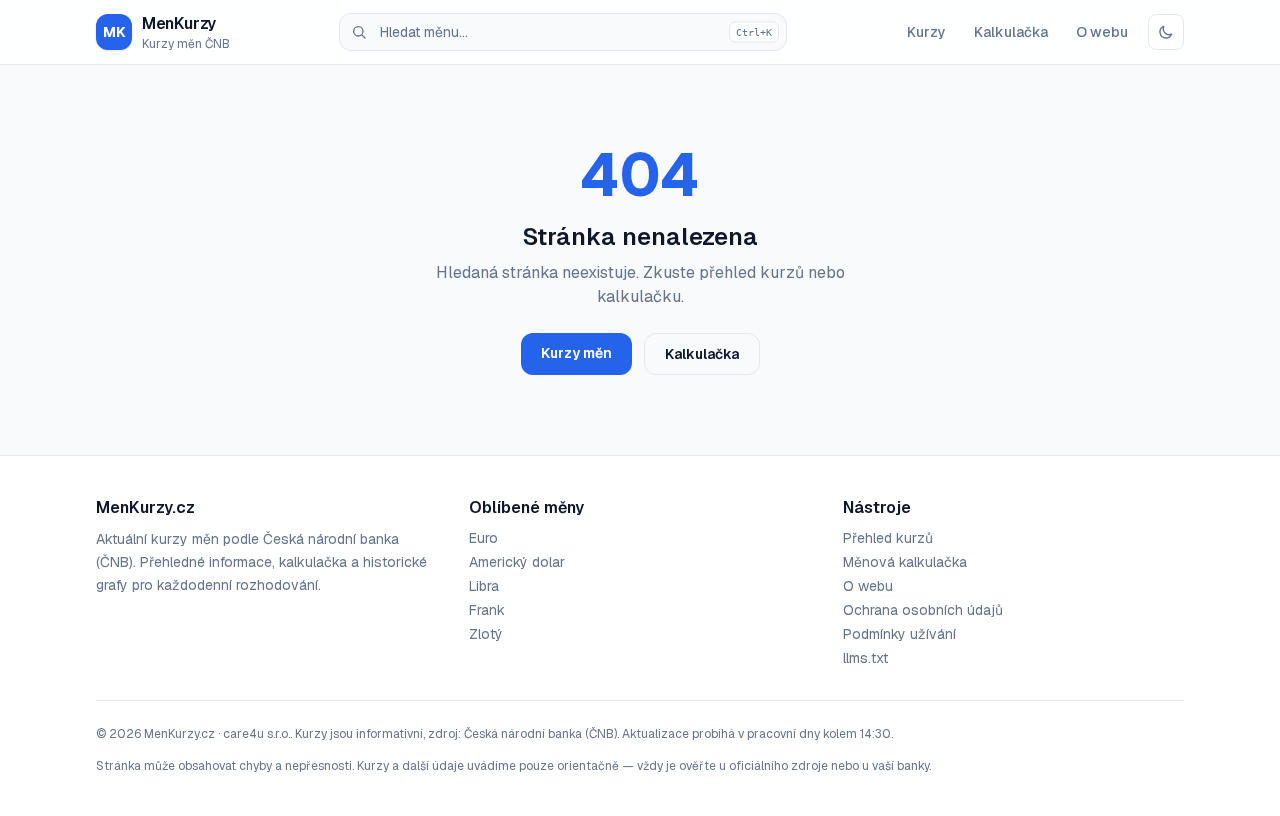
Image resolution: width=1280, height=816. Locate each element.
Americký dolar (517, 562)
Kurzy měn (576, 353)
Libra (484, 586)
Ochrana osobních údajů (923, 610)
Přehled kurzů (888, 538)
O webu (1102, 32)
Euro (483, 538)
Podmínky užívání (899, 634)
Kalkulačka (1011, 32)
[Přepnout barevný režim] (1166, 32)
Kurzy (926, 32)
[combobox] (563, 32)
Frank (487, 610)
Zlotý (486, 634)
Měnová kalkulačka (905, 562)
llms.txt (865, 658)
